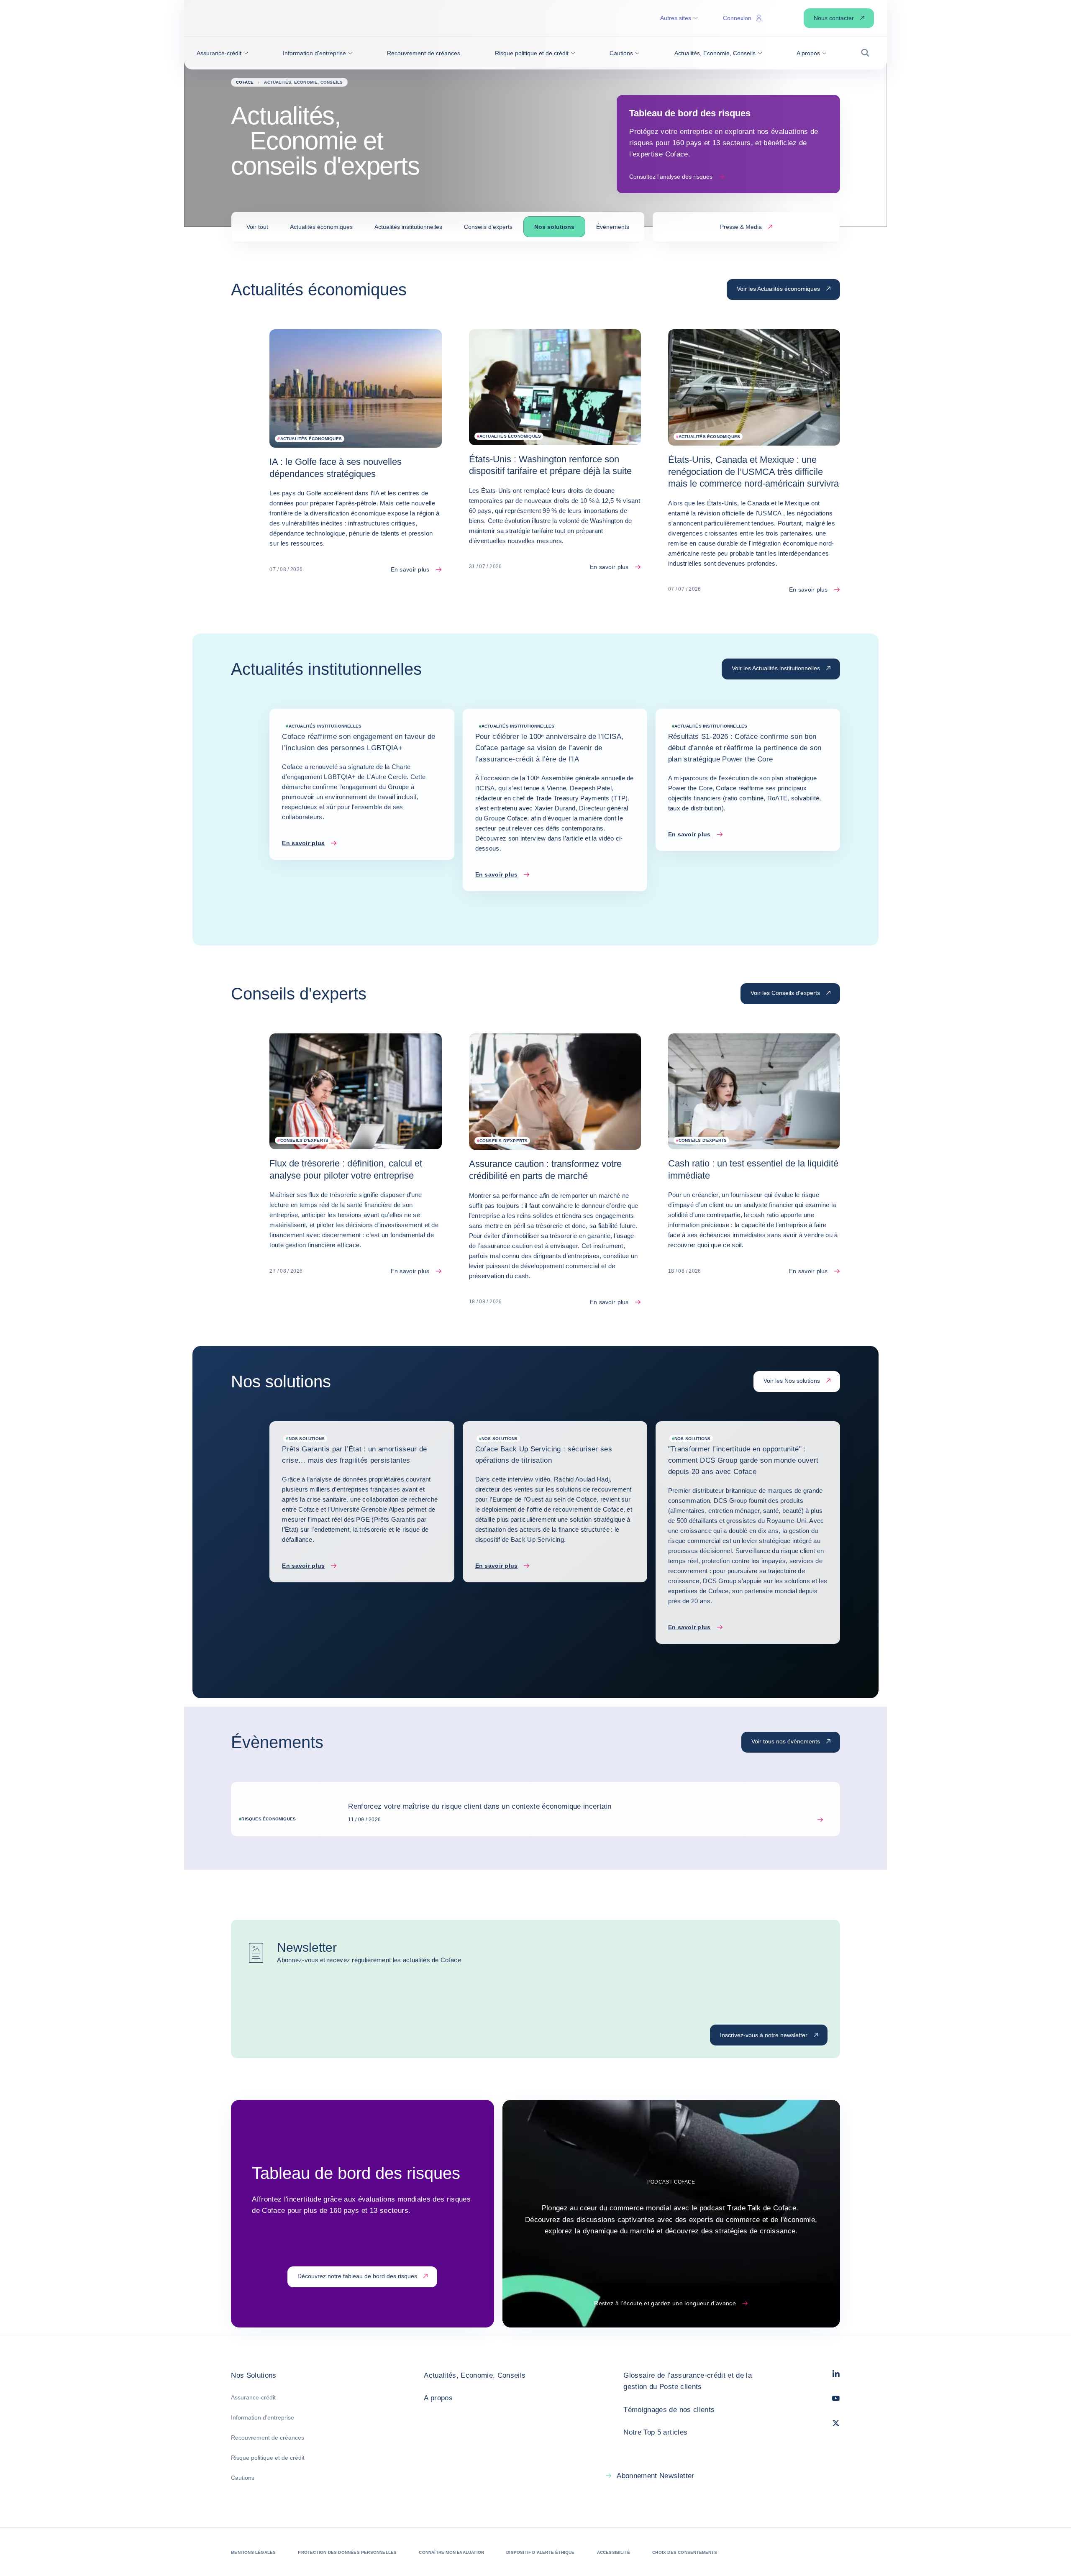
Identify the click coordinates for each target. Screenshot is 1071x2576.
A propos (438, 2398)
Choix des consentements (685, 2552)
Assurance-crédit (253, 2397)
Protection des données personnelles (347, 2552)
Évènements (613, 227)
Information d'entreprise (263, 2417)
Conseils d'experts (488, 227)
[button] (222, 53)
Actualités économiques (321, 227)
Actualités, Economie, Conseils (475, 2375)
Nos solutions (554, 227)
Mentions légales (253, 2552)
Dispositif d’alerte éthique (540, 2552)
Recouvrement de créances (268, 2438)
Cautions (243, 2478)
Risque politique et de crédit (268, 2458)
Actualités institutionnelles (408, 227)
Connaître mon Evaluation (451, 2552)
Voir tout (257, 227)
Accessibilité (614, 2552)
